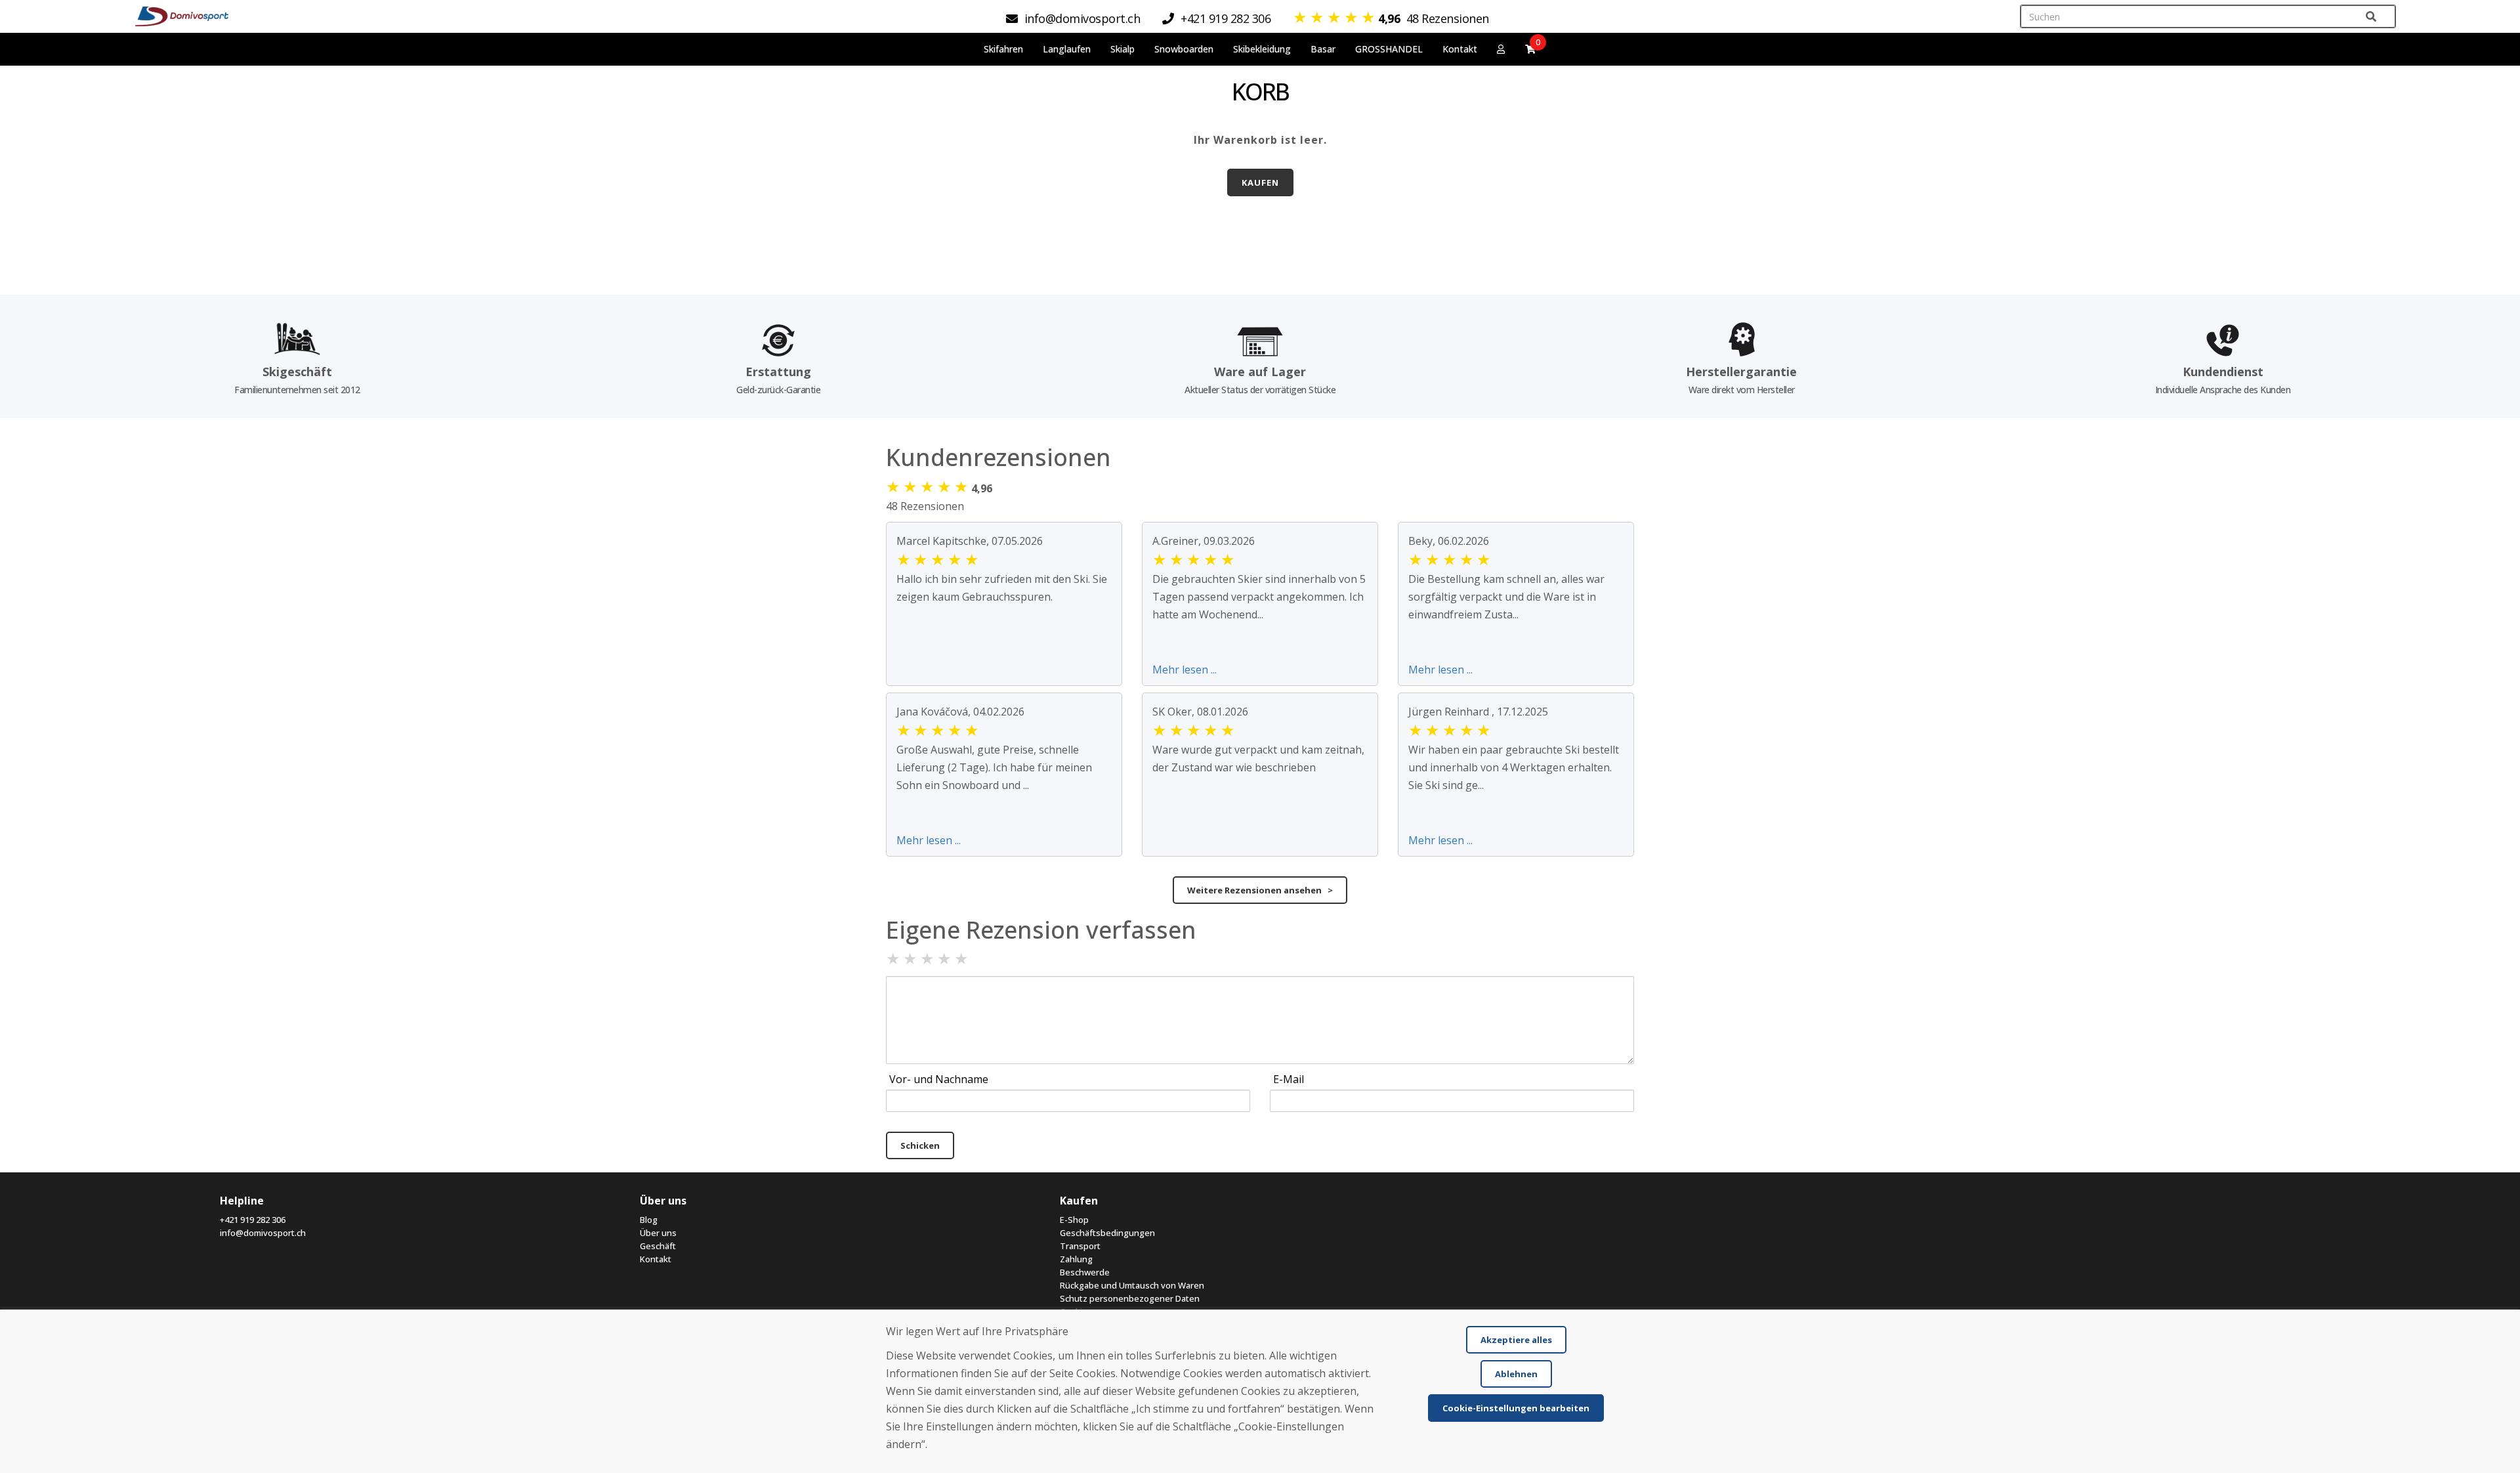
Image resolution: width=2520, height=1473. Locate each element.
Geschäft (658, 1246)
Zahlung (1076, 1259)
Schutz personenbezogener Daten (1130, 1298)
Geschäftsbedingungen (1107, 1233)
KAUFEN (1260, 182)
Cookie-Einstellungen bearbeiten (1516, 1408)
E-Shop (1074, 1220)
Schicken (920, 1145)
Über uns (658, 1233)
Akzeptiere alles (1516, 1340)
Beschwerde (1085, 1272)
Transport (1080, 1246)
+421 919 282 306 (253, 1220)
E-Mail (1289, 1079)
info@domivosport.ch (263, 1233)
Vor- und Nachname (939, 1079)
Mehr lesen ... (1185, 670)
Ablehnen (1516, 1374)
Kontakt (1460, 49)
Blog (649, 1220)
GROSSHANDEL (1389, 49)
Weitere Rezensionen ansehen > (1260, 890)
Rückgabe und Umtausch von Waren (1132, 1285)
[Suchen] (2371, 17)
